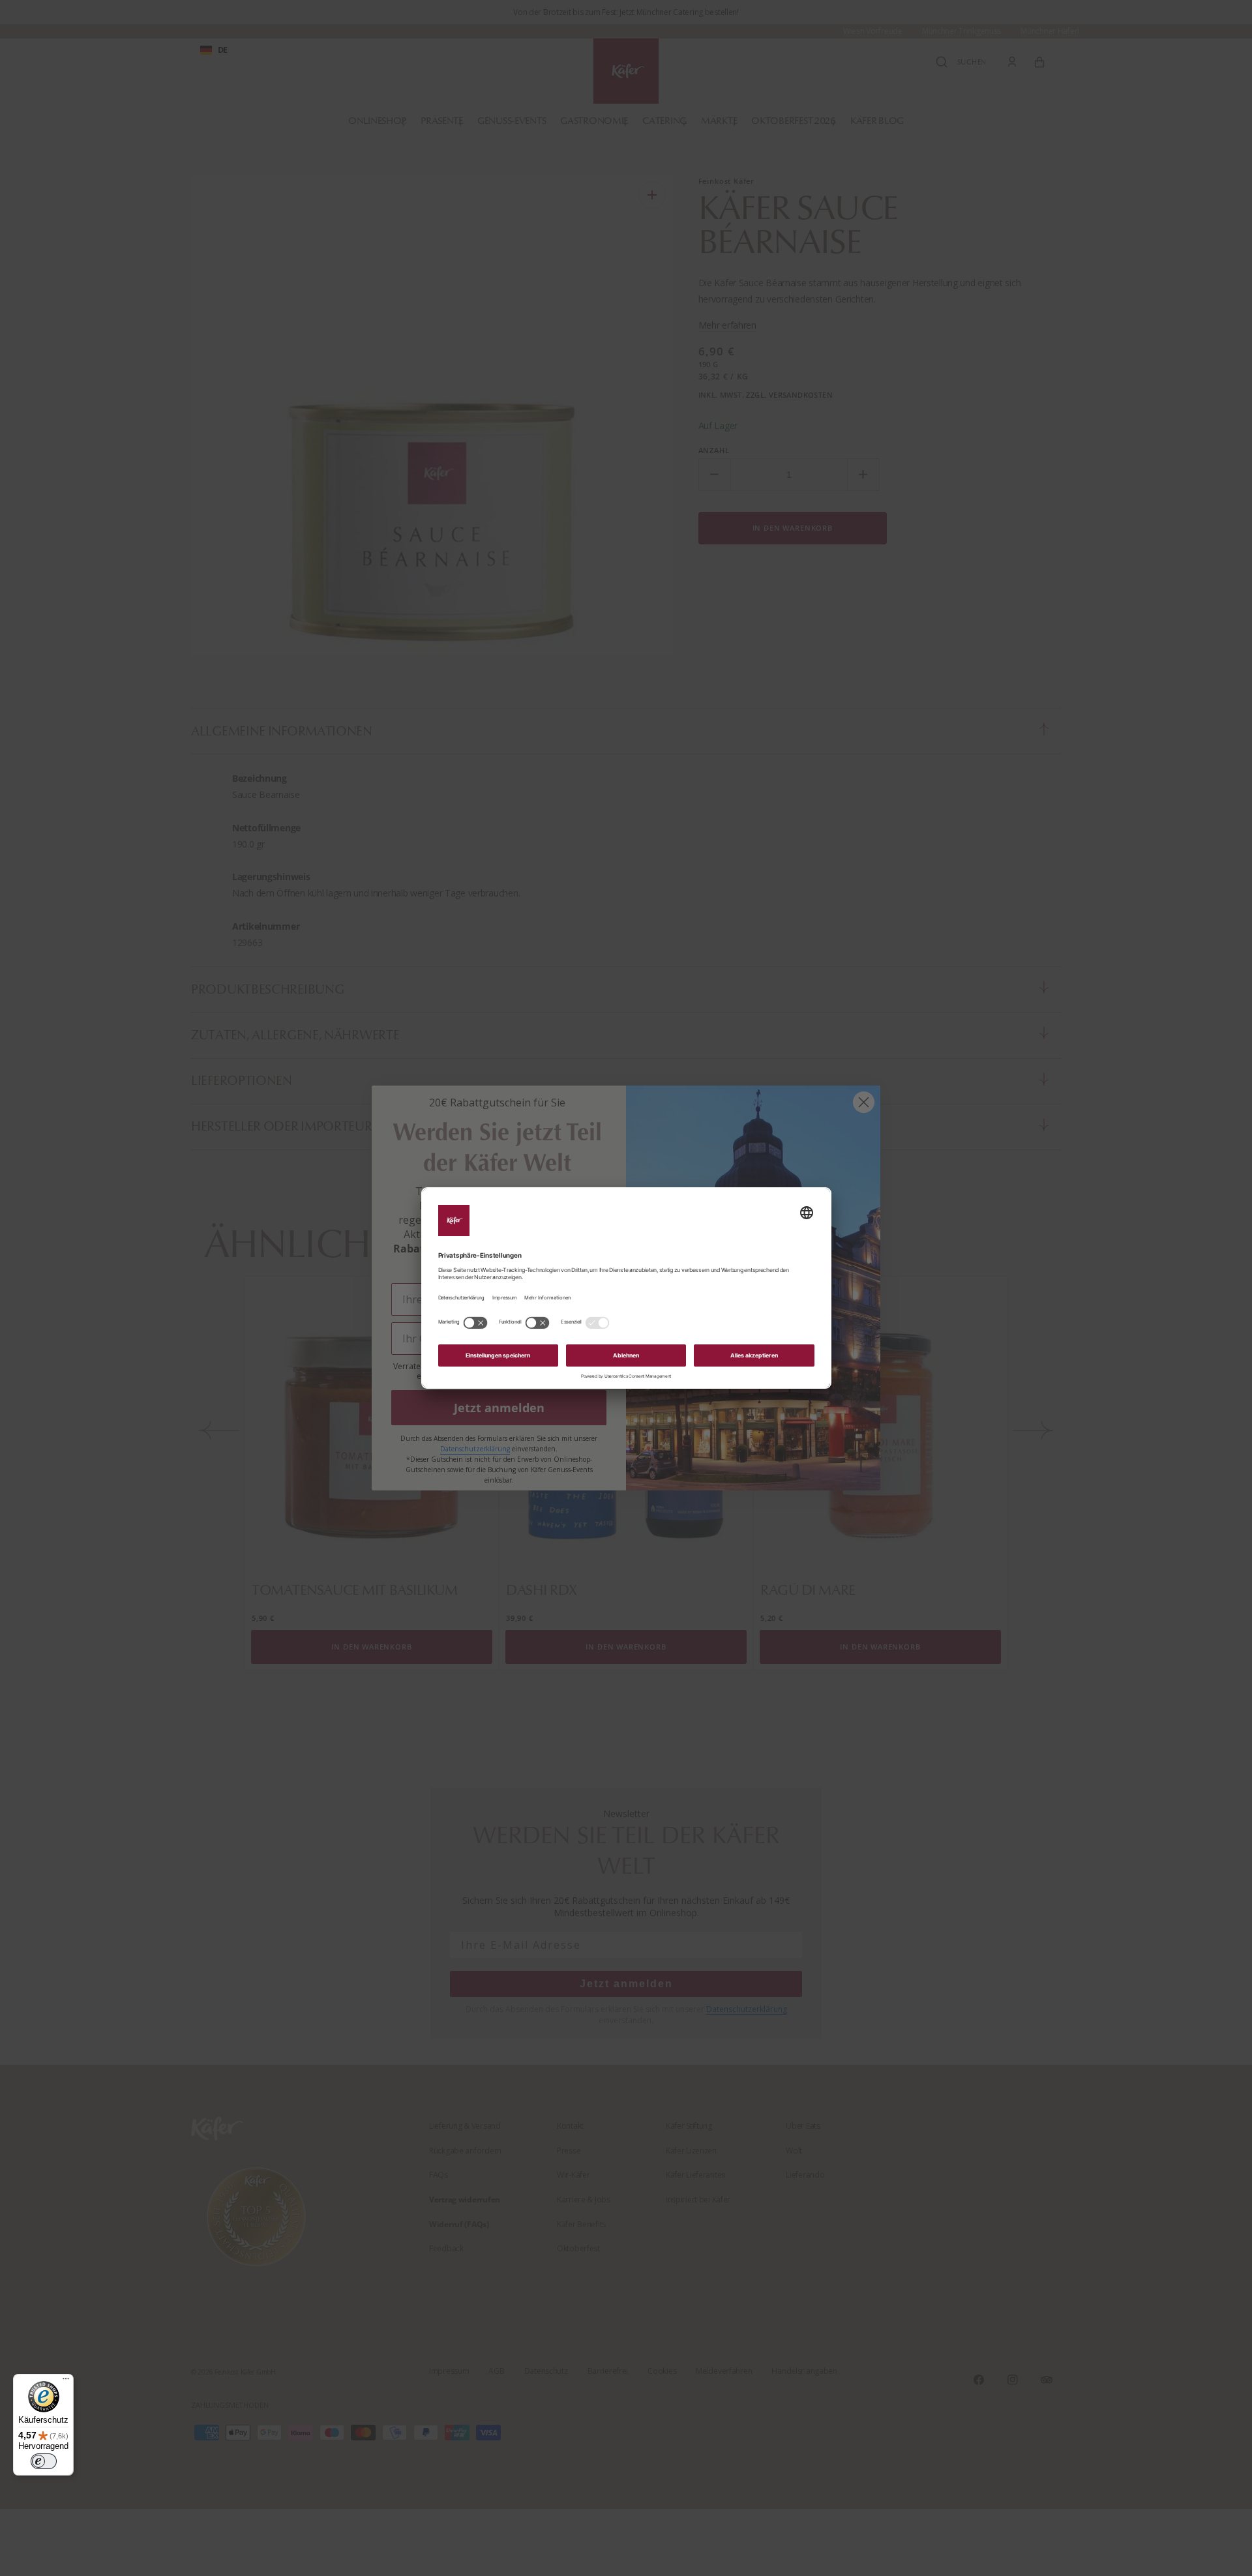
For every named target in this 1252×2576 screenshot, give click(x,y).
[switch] (44, 2461)
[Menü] (66, 2382)
